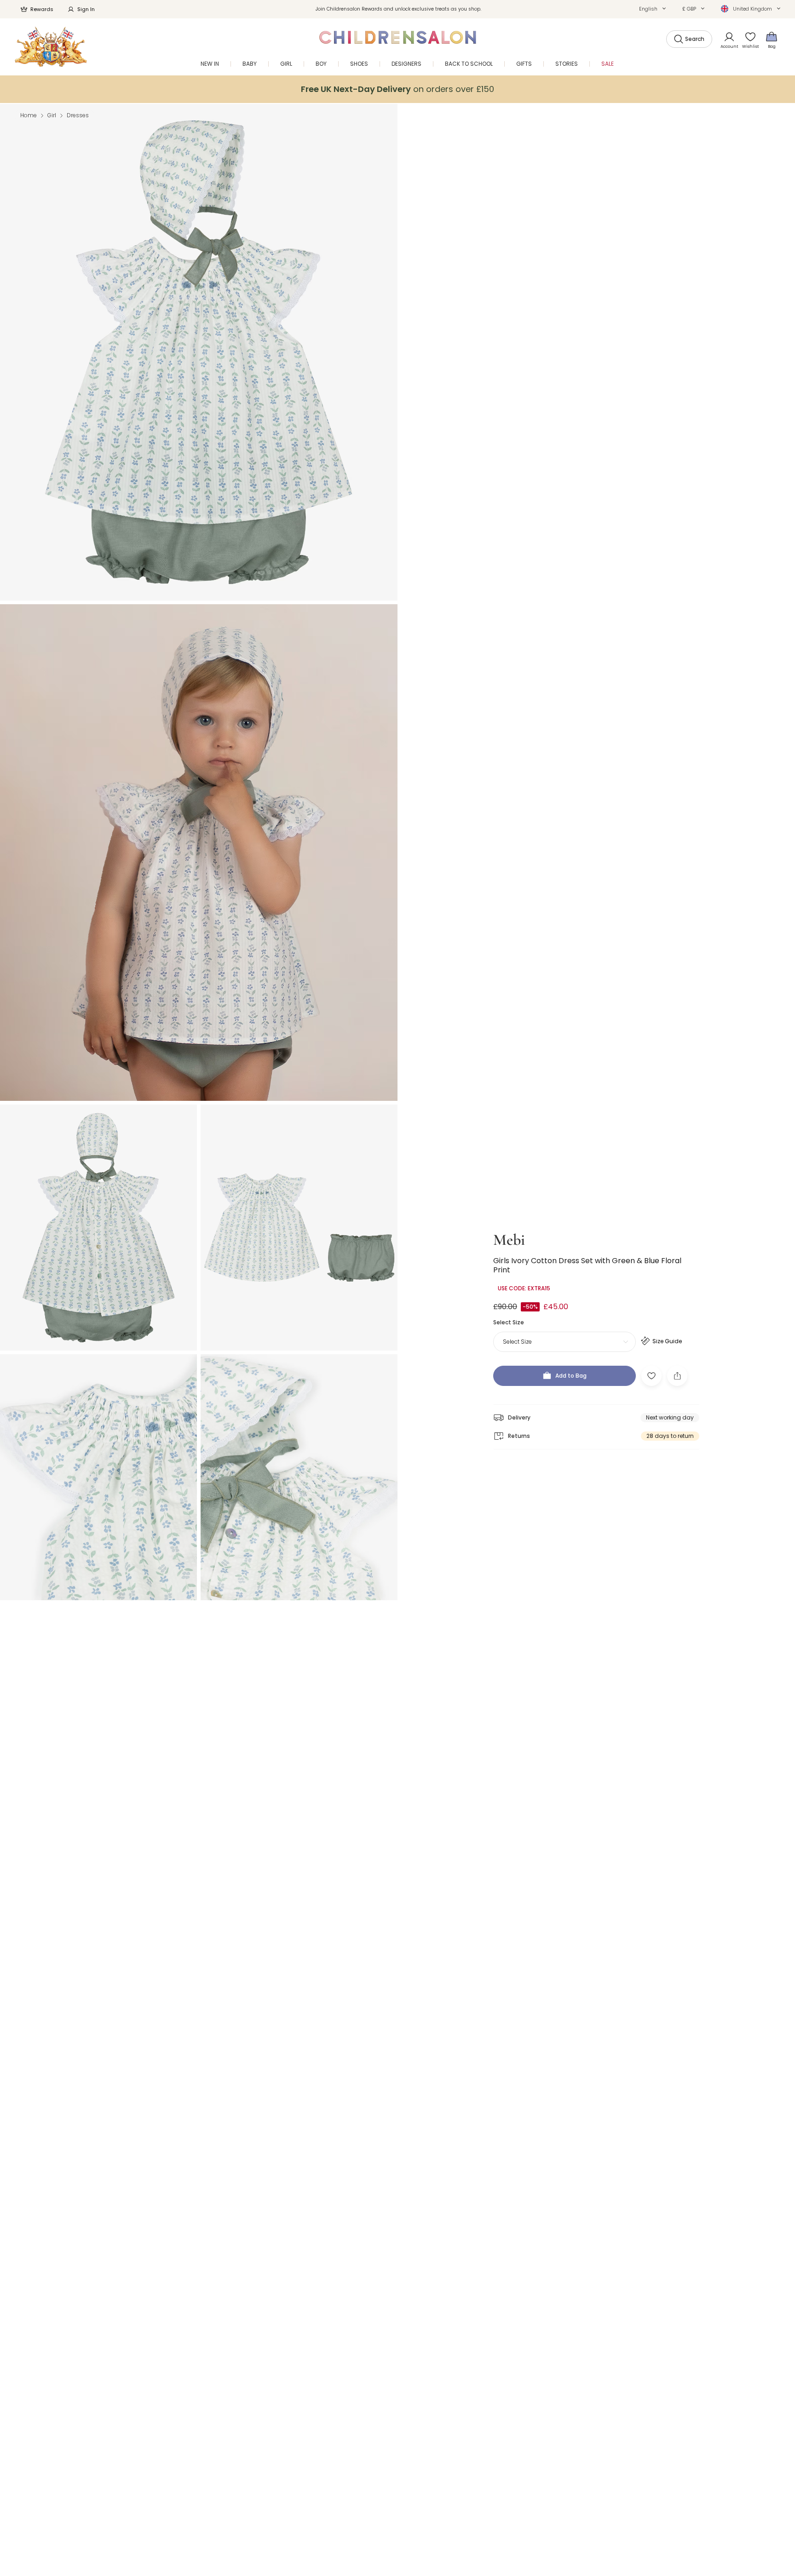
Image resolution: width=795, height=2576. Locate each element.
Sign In (86, 9)
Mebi (509, 1240)
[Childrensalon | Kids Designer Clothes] (51, 47)
